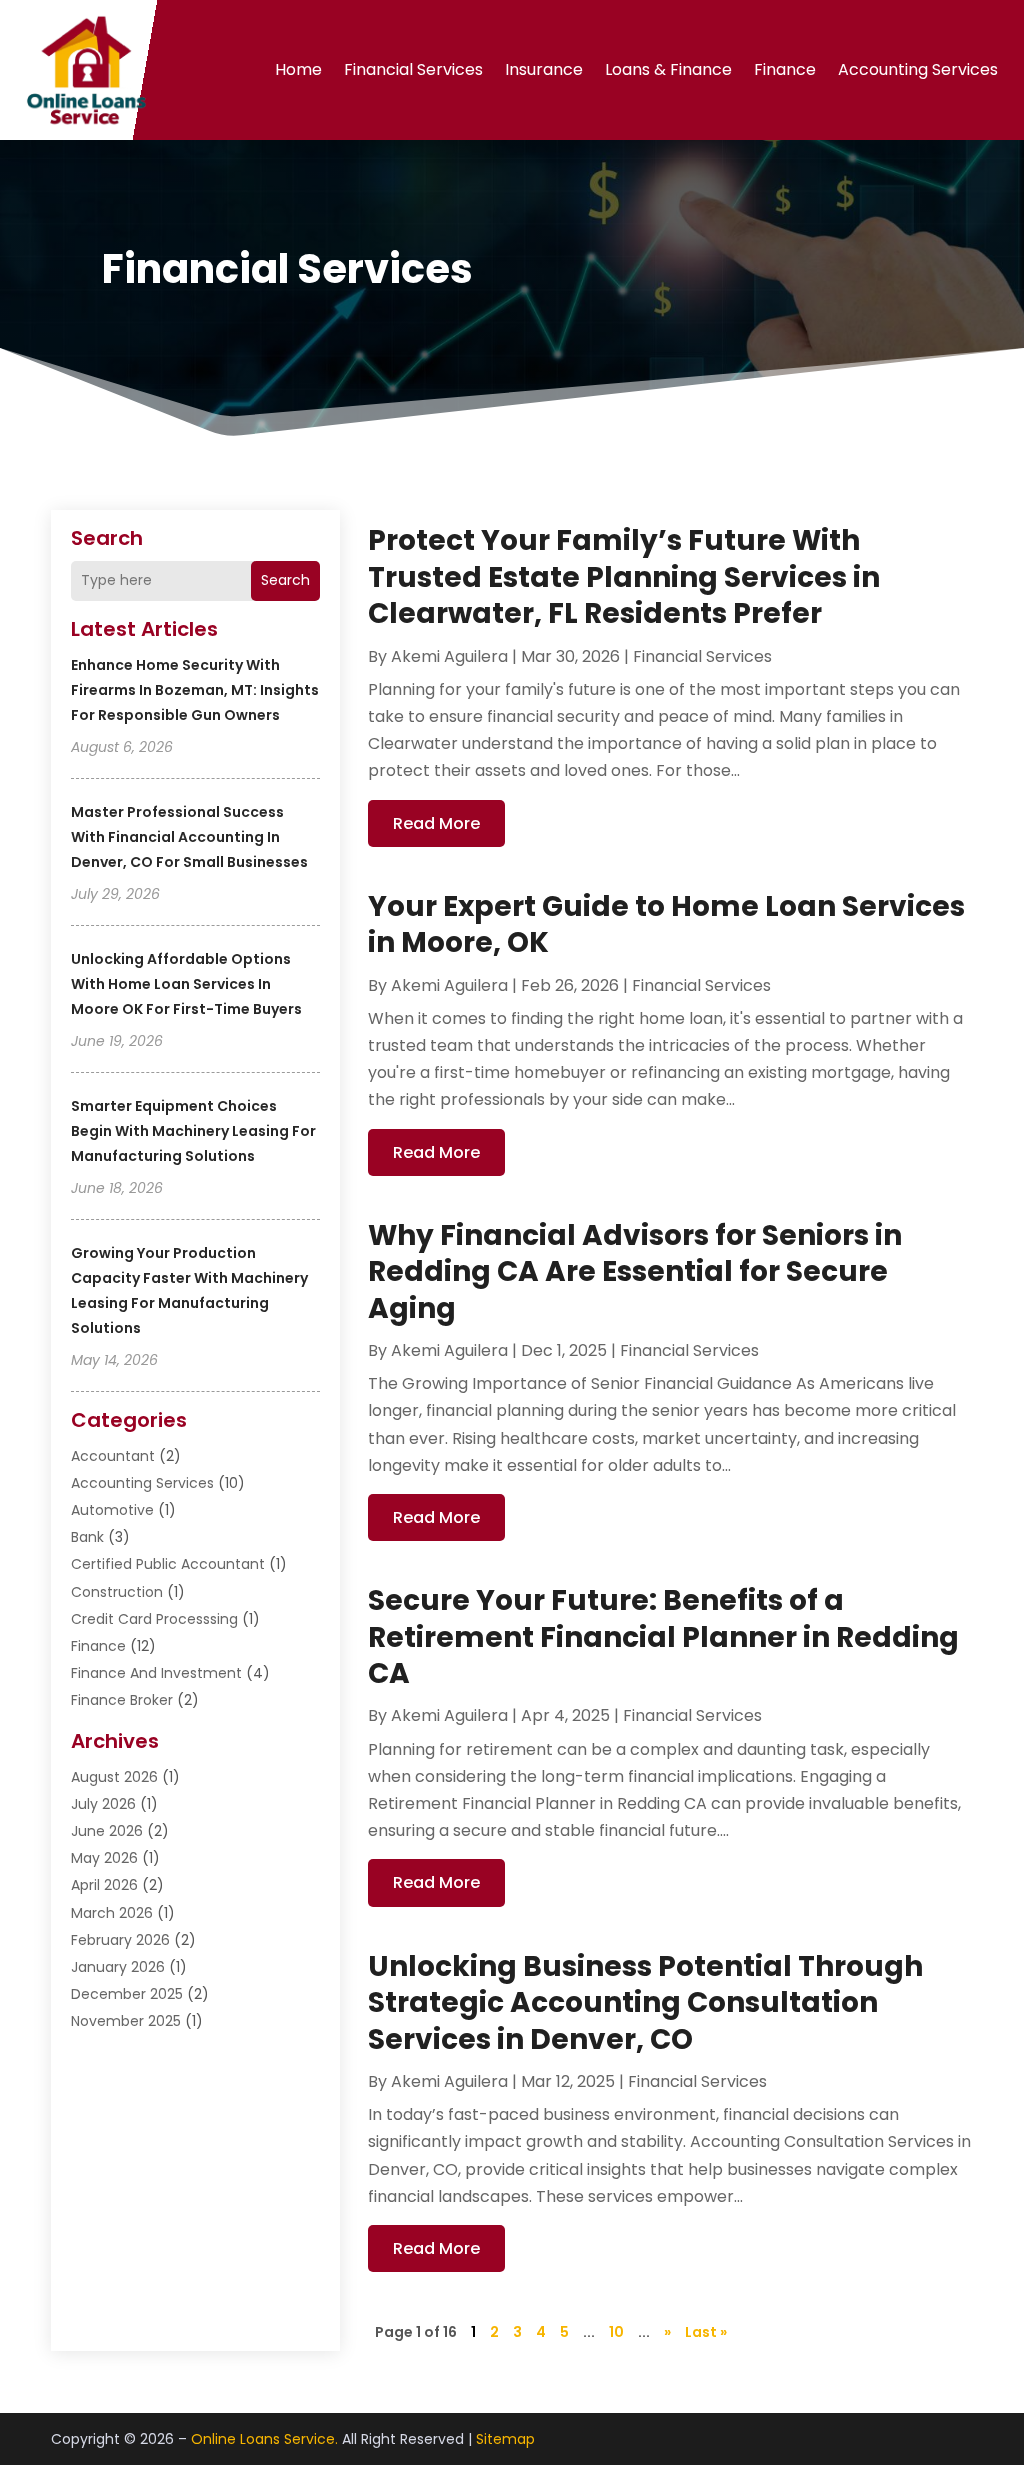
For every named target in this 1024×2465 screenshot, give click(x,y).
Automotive (112, 1510)
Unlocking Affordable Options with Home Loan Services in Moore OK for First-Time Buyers (186, 984)
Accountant (113, 1456)
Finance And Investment (156, 1673)
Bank (87, 1537)
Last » (706, 2332)
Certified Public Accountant (168, 1564)
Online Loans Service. (264, 2439)
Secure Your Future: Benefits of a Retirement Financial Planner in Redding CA (663, 1637)
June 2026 (107, 1831)
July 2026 (103, 1804)
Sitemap (505, 2439)
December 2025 (127, 1994)
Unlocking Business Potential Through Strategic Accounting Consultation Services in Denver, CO (645, 2003)
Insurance (544, 69)
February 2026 (120, 1940)
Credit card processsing (154, 1619)
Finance (785, 69)
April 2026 (104, 1885)
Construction (117, 1592)
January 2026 (118, 1967)
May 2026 (104, 1858)
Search (285, 580)
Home (298, 69)
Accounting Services (918, 69)
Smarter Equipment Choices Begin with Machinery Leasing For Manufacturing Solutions (193, 1131)
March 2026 (112, 1913)
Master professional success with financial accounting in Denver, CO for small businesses (189, 837)
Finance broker (122, 1700)
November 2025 (126, 2021)
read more (436, 823)
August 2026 (114, 1777)
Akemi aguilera (449, 656)
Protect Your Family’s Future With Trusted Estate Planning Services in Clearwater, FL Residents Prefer (624, 577)
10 (616, 2332)
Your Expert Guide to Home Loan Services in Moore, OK (666, 924)
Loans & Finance (668, 69)
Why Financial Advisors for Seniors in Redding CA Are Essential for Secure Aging (635, 1272)
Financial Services (413, 69)
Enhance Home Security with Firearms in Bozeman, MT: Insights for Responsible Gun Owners (195, 690)
